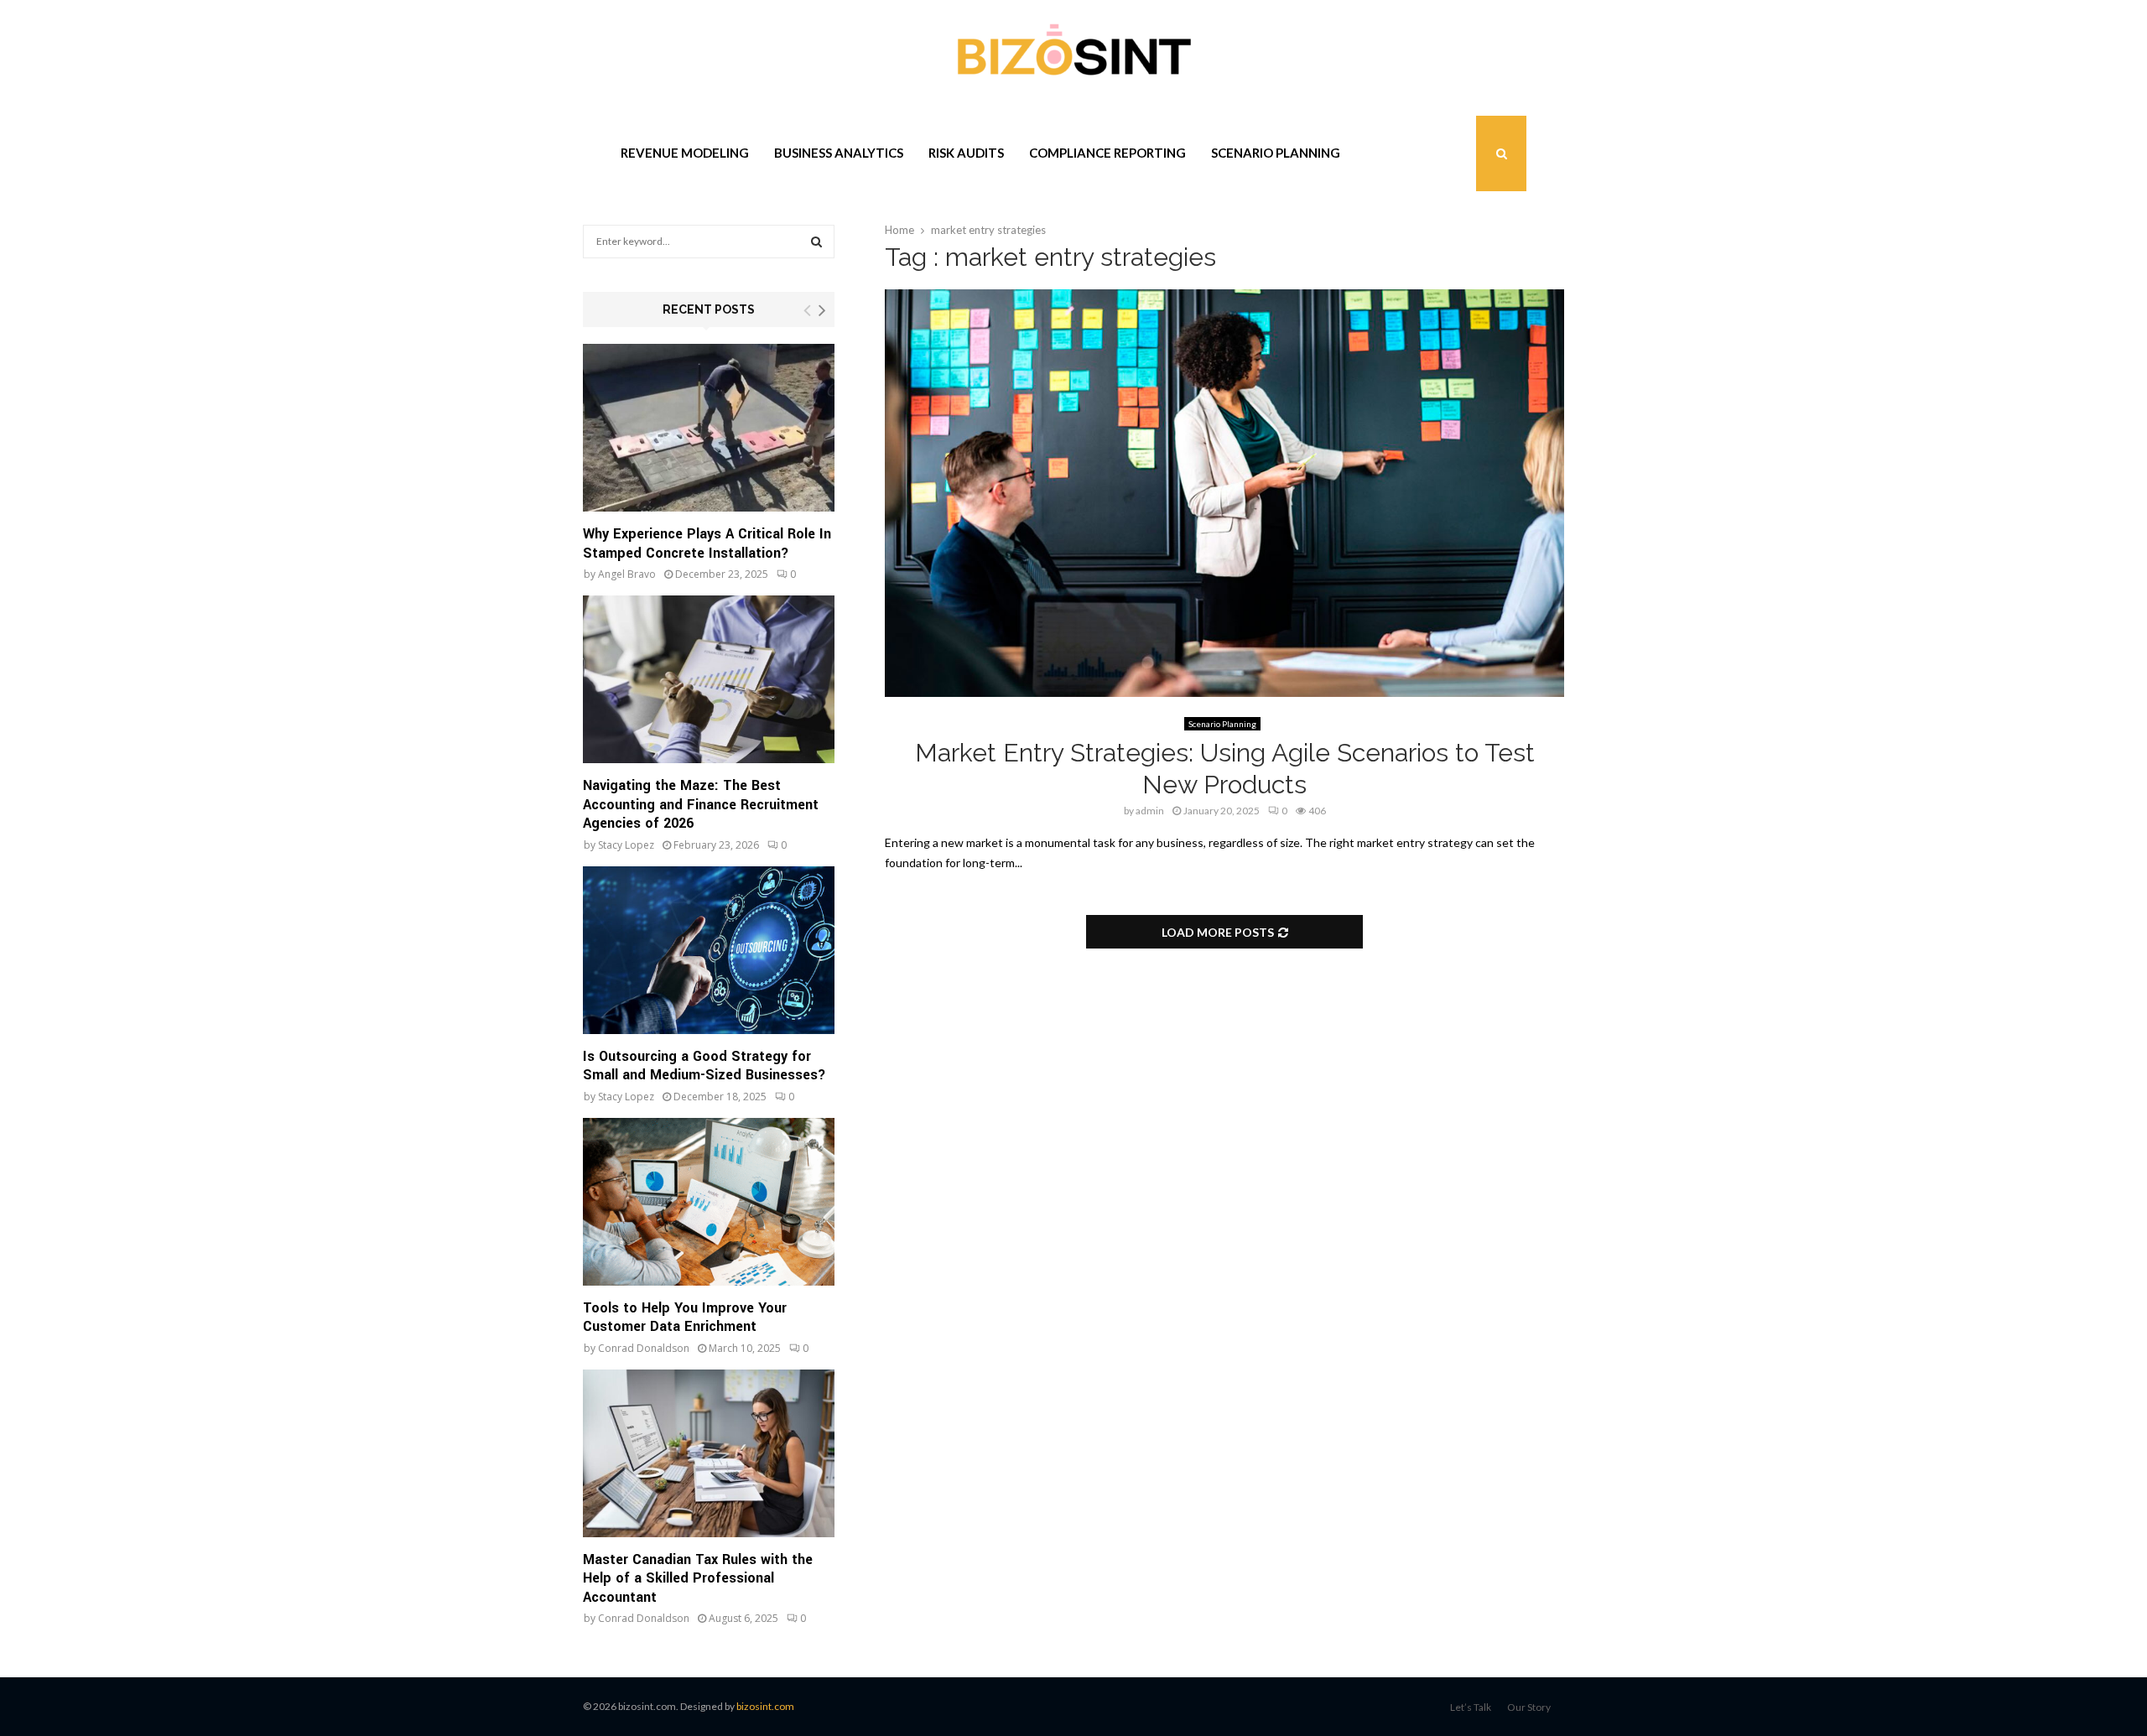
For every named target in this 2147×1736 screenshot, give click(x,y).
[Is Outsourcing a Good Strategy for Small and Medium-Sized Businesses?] (709, 950)
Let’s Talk (1471, 1707)
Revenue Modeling (685, 153)
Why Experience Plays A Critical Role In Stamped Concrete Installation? (707, 543)
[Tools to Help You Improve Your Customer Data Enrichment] (709, 1202)
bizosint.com (765, 1706)
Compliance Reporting (1107, 153)
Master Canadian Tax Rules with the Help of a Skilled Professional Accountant (698, 1578)
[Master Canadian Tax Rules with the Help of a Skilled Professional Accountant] (709, 1453)
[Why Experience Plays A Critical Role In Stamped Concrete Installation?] (709, 428)
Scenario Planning (1276, 153)
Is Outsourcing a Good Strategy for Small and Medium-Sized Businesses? (704, 1066)
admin (1150, 811)
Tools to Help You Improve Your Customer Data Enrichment (685, 1318)
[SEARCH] (816, 242)
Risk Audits (966, 153)
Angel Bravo (627, 574)
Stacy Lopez (626, 845)
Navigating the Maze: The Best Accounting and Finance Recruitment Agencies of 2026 (701, 804)
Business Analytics (839, 153)
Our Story (1529, 1707)
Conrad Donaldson (644, 1348)
